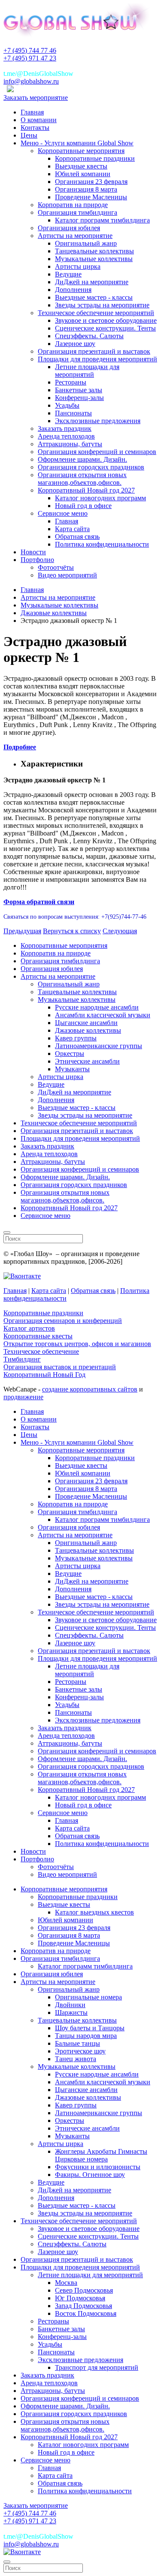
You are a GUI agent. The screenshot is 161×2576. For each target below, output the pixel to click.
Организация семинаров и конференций (63, 1321)
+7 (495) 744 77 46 (30, 50)
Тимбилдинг (22, 1359)
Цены (29, 135)
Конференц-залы (79, 398)
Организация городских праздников (91, 467)
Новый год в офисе (83, 506)
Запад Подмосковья (84, 2306)
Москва (66, 2283)
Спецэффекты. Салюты (89, 336)
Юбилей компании (83, 174)
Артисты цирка (78, 266)
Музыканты (72, 1069)
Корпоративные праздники (95, 158)
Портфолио (37, 560)
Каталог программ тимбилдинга (102, 220)
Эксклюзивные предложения (98, 421)
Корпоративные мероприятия (81, 151)
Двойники (70, 2005)
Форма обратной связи (39, 902)
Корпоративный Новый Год (44, 1375)
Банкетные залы (79, 390)
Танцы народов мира (86, 2036)
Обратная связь (77, 537)
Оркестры (70, 1054)
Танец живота (76, 2059)
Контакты (35, 128)
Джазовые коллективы (88, 1030)
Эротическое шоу (80, 2051)
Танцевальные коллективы (94, 251)
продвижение (23, 1397)
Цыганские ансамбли (86, 1023)
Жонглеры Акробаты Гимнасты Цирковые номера (101, 2155)
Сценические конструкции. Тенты (105, 328)
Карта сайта (72, 529)
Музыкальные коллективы (94, 259)
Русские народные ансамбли (97, 1007)
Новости (33, 552)
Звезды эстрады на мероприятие (102, 305)
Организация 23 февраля (91, 182)
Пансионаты (73, 413)
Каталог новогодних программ (100, 498)
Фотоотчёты (56, 567)
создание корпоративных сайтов (90, 1389)
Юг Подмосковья (80, 2298)
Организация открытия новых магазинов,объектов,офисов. (82, 479)
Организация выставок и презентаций (60, 1367)
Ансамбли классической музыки (103, 1015)
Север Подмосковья (84, 2290)
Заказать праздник (65, 428)
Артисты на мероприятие (75, 236)
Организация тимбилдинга (77, 212)
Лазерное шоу (75, 344)
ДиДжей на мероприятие (92, 282)
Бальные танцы (77, 2043)
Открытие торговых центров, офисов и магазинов (77, 1344)
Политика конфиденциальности (102, 544)
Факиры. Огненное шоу (90, 2175)
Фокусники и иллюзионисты (98, 2167)
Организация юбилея (69, 228)
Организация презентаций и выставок (94, 351)
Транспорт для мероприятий (97, 2367)
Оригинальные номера (88, 1997)
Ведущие (68, 274)
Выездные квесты (81, 166)
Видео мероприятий (67, 575)
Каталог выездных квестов (94, 1912)
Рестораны (71, 382)
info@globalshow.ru (31, 81)
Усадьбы (67, 405)
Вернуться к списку (72, 931)
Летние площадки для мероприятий (87, 371)
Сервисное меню (63, 513)
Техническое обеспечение (41, 1351)
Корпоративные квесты (38, 1336)
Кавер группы (76, 1038)
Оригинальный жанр (86, 243)
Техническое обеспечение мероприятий (96, 313)
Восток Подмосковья (86, 2313)
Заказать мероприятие (36, 98)
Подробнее (20, 747)
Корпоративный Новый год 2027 (86, 490)
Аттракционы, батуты (70, 444)
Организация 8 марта (86, 189)
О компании (39, 120)
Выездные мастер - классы (94, 297)
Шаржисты (71, 2012)
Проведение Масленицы (91, 197)
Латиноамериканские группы (99, 1046)
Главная (32, 112)
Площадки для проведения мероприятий (97, 359)
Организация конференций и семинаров (97, 452)
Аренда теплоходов (66, 436)
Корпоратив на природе (73, 205)
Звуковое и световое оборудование (106, 320)
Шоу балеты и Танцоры (90, 2028)
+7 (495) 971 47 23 (30, 58)
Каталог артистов (29, 1328)
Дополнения (73, 290)
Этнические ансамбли (87, 1061)
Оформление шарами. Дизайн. (82, 459)
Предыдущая (22, 931)
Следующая (120, 931)
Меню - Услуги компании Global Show (77, 143)
